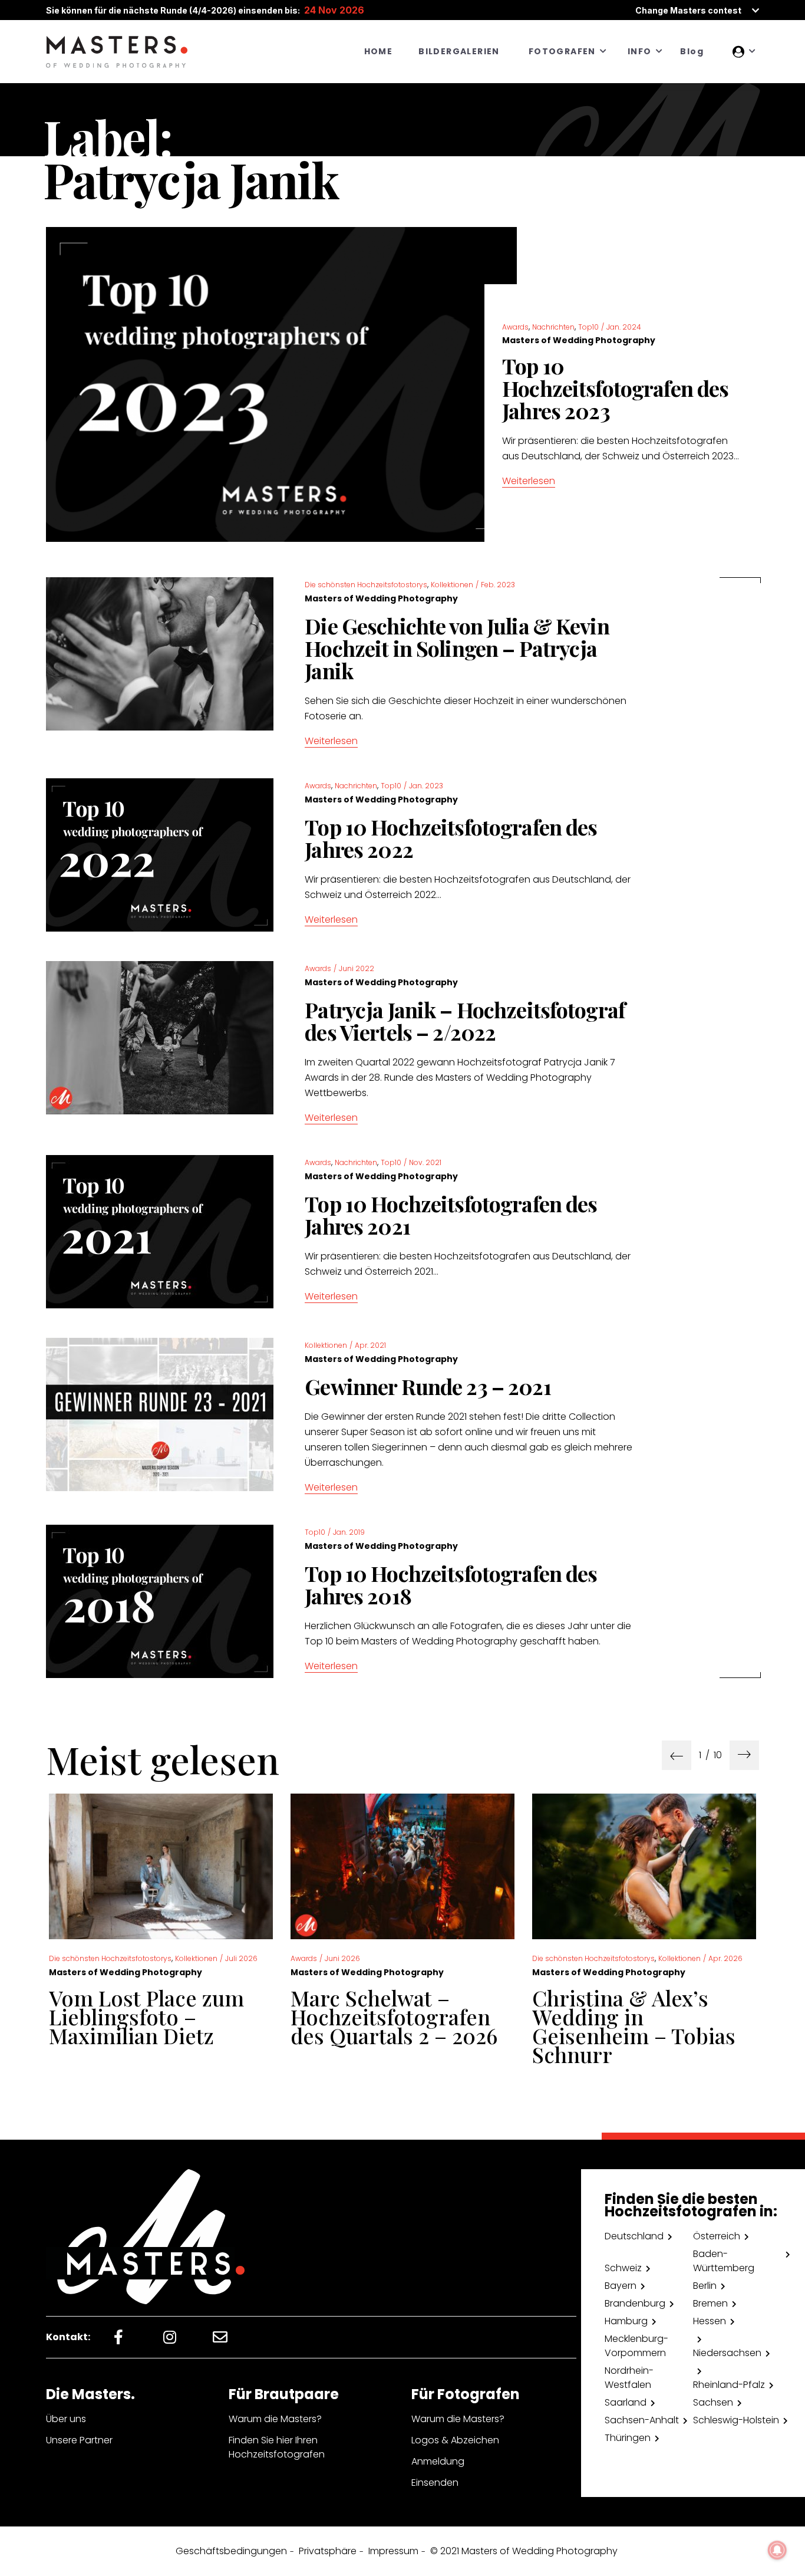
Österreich (717, 2236)
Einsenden (435, 2483)
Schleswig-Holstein (736, 2420)
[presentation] (677, 1755)
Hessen (710, 2321)
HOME (379, 51)
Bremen (710, 2303)
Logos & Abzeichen (455, 2440)
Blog (692, 51)
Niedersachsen (727, 2353)
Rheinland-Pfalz (729, 2385)
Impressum (393, 2551)
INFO (640, 51)
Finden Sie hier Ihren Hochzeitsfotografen (277, 2447)
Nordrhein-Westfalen (629, 2378)
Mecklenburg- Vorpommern (636, 2346)
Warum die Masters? (275, 2419)
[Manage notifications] (777, 2550)
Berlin (705, 2286)
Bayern (621, 2286)
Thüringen (628, 2438)
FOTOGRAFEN (562, 51)
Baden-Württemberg (724, 2261)
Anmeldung (438, 2461)
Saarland (626, 2402)
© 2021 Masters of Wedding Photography (524, 2551)
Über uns (66, 2419)
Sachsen (713, 2402)
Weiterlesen (529, 481)
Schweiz (623, 2268)
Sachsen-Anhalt (642, 2420)
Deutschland (634, 2236)
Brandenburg (635, 2303)
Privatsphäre (328, 2551)
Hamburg (626, 2321)
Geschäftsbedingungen (231, 2551)
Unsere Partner (79, 2440)
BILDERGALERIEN (459, 51)
